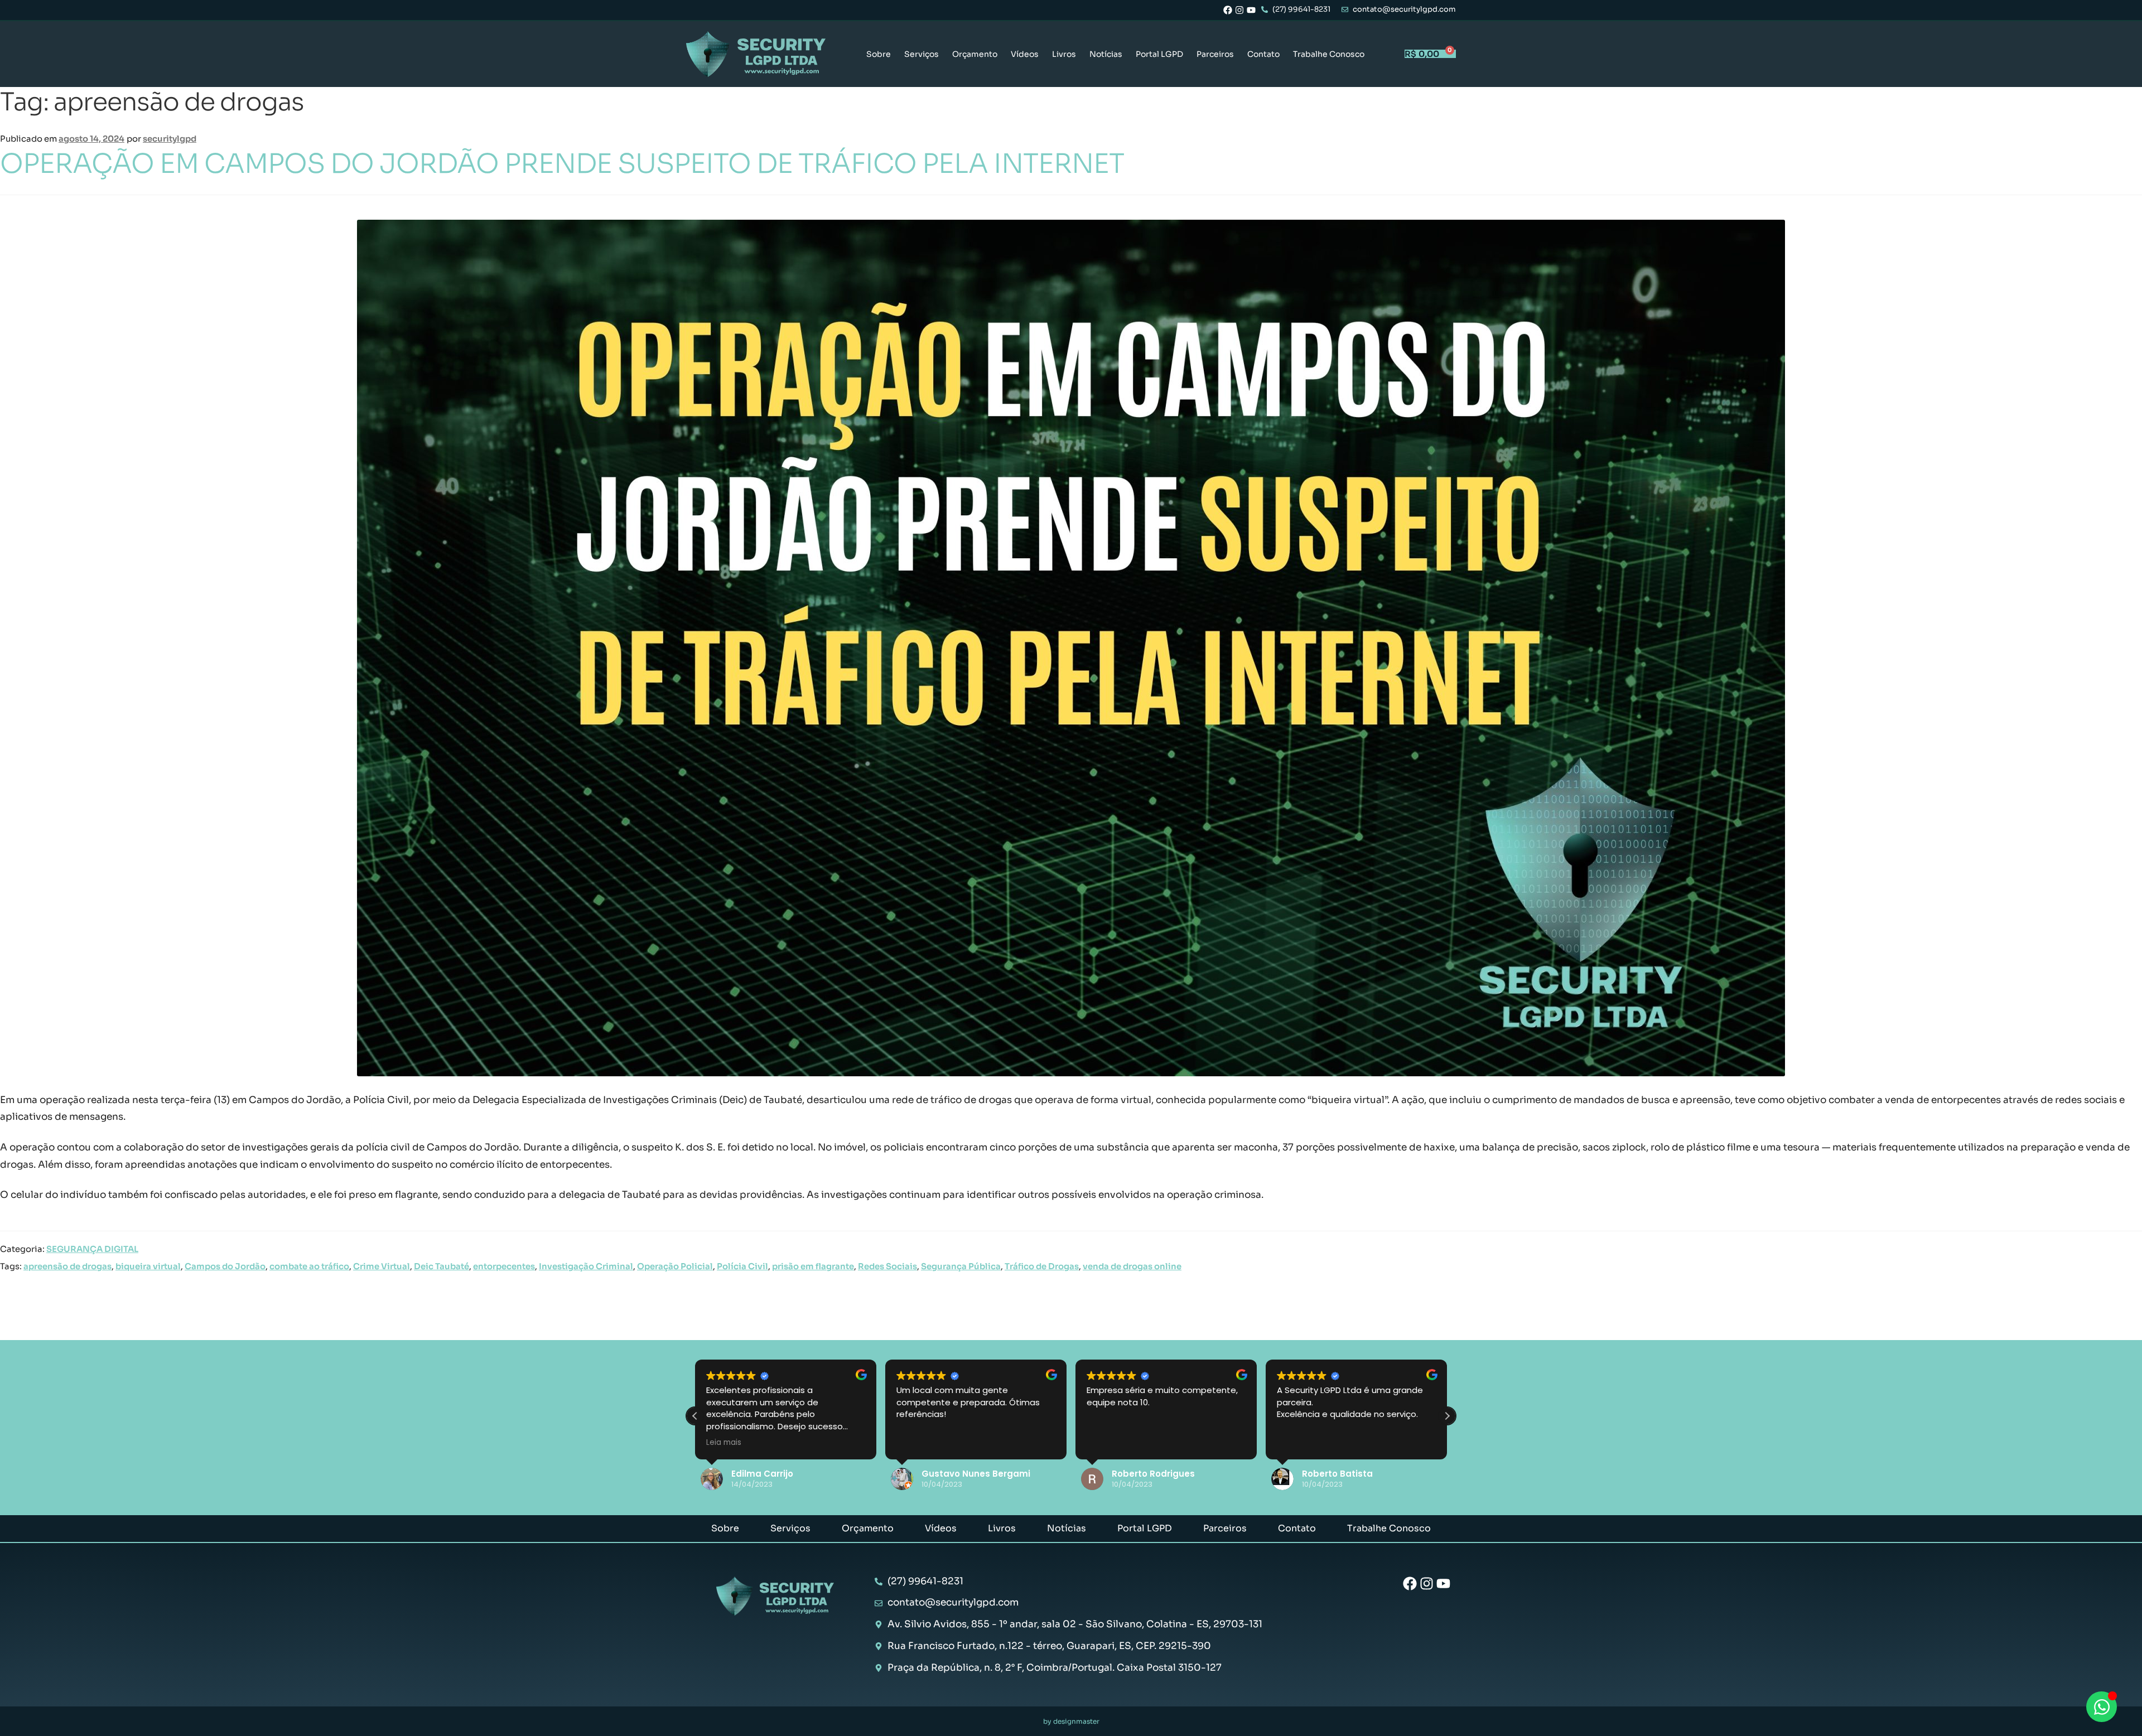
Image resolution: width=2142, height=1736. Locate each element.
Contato (1263, 54)
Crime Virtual (382, 1266)
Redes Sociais (887, 1266)
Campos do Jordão (225, 1266)
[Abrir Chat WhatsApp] (2102, 1707)
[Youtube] (1251, 10)
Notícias (1106, 54)
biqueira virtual (148, 1266)
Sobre (879, 54)
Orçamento (975, 54)
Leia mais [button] (724, 1443)
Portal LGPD (1159, 54)
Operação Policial (675, 1266)
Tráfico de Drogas (1042, 1266)
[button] (1447, 1416)
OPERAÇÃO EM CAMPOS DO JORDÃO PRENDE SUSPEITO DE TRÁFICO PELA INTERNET (562, 164)
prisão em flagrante (813, 1266)
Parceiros (1215, 54)
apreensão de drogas (67, 1266)
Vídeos (1025, 54)
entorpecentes (504, 1266)
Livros (1064, 54)
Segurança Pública (961, 1266)
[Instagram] (1239, 10)
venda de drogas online (1132, 1266)
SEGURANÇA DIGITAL (92, 1249)
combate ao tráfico (309, 1266)
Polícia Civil (742, 1266)
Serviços (922, 54)
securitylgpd (170, 139)
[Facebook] (1228, 10)
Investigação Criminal (586, 1266)
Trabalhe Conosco (1329, 54)
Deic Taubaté (442, 1266)
